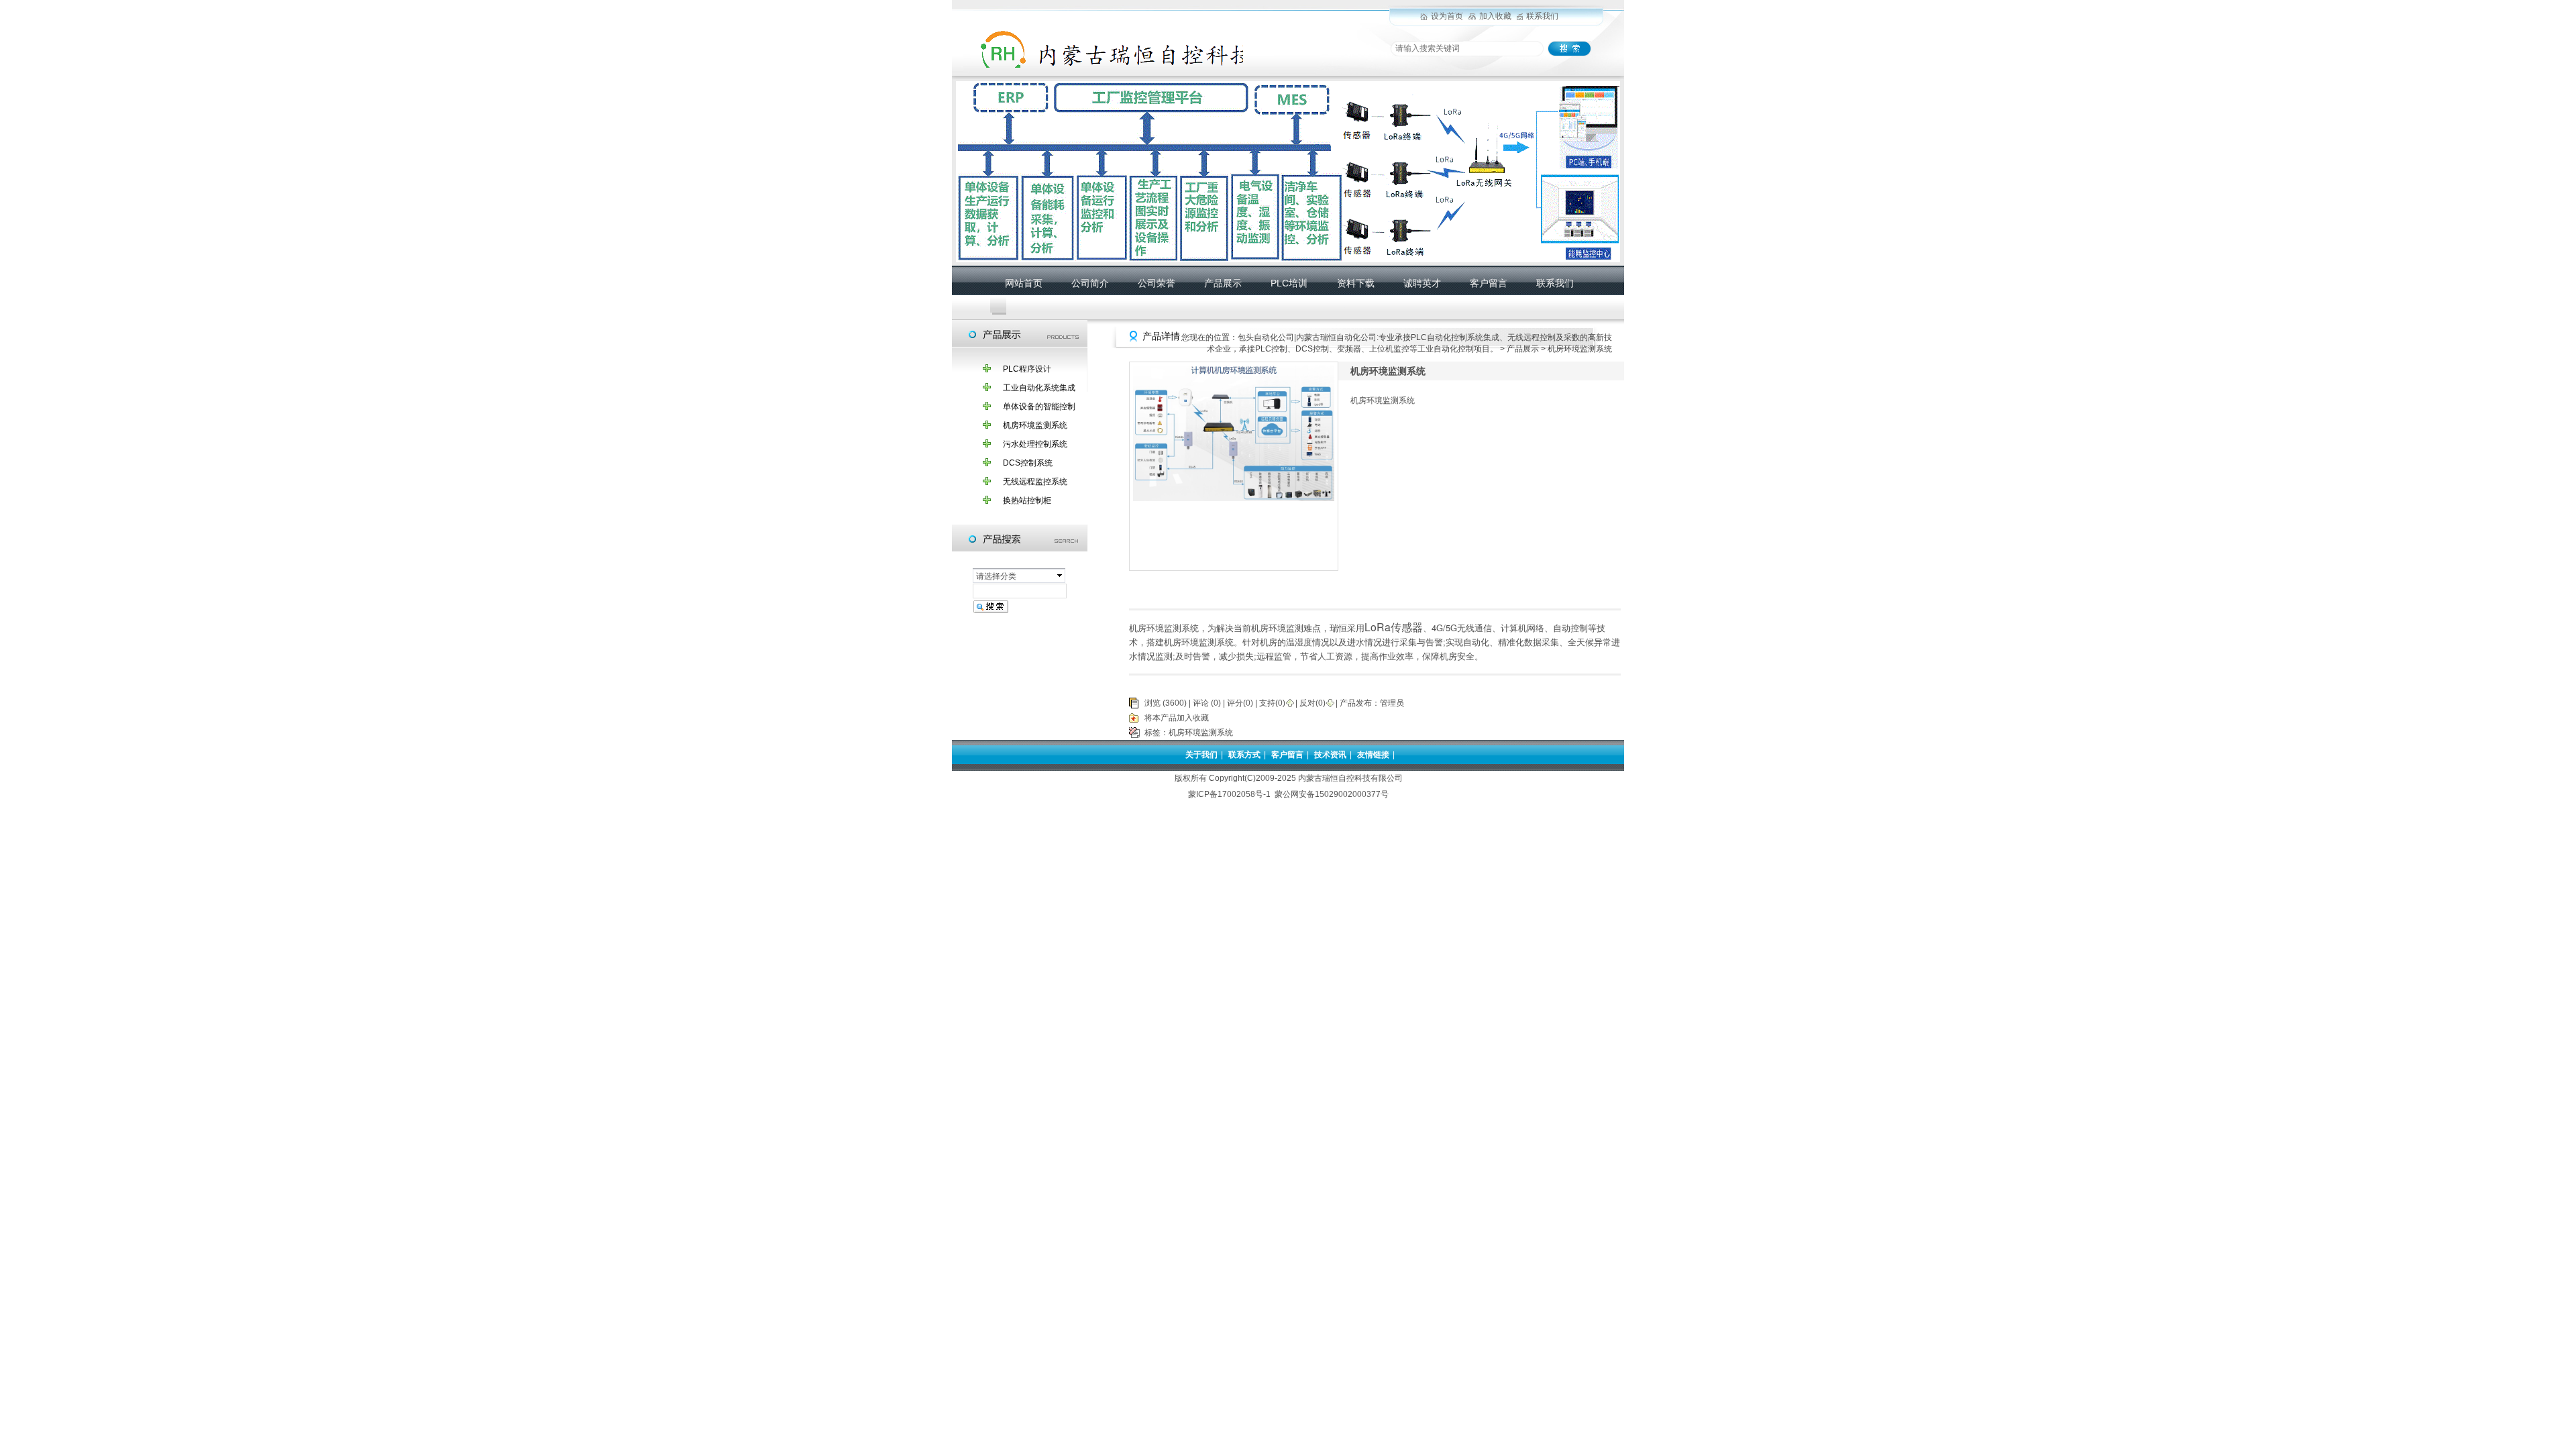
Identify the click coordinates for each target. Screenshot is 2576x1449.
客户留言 (1489, 283)
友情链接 (1373, 755)
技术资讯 (1330, 755)
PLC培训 (1289, 283)
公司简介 (1090, 283)
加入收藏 (1495, 16)
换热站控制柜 (1027, 500)
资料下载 (1356, 283)
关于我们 (1201, 755)
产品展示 (1223, 283)
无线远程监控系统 (1035, 482)
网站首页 (1024, 283)
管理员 (1392, 703)
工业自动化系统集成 (1039, 388)
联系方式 (1244, 755)
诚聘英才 (1422, 283)
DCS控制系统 (1028, 463)
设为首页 (1447, 16)
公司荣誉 (1157, 283)
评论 (1201, 703)
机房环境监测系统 (1035, 425)
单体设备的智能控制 (1039, 407)
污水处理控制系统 (1035, 444)
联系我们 (1542, 16)
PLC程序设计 (1027, 369)
